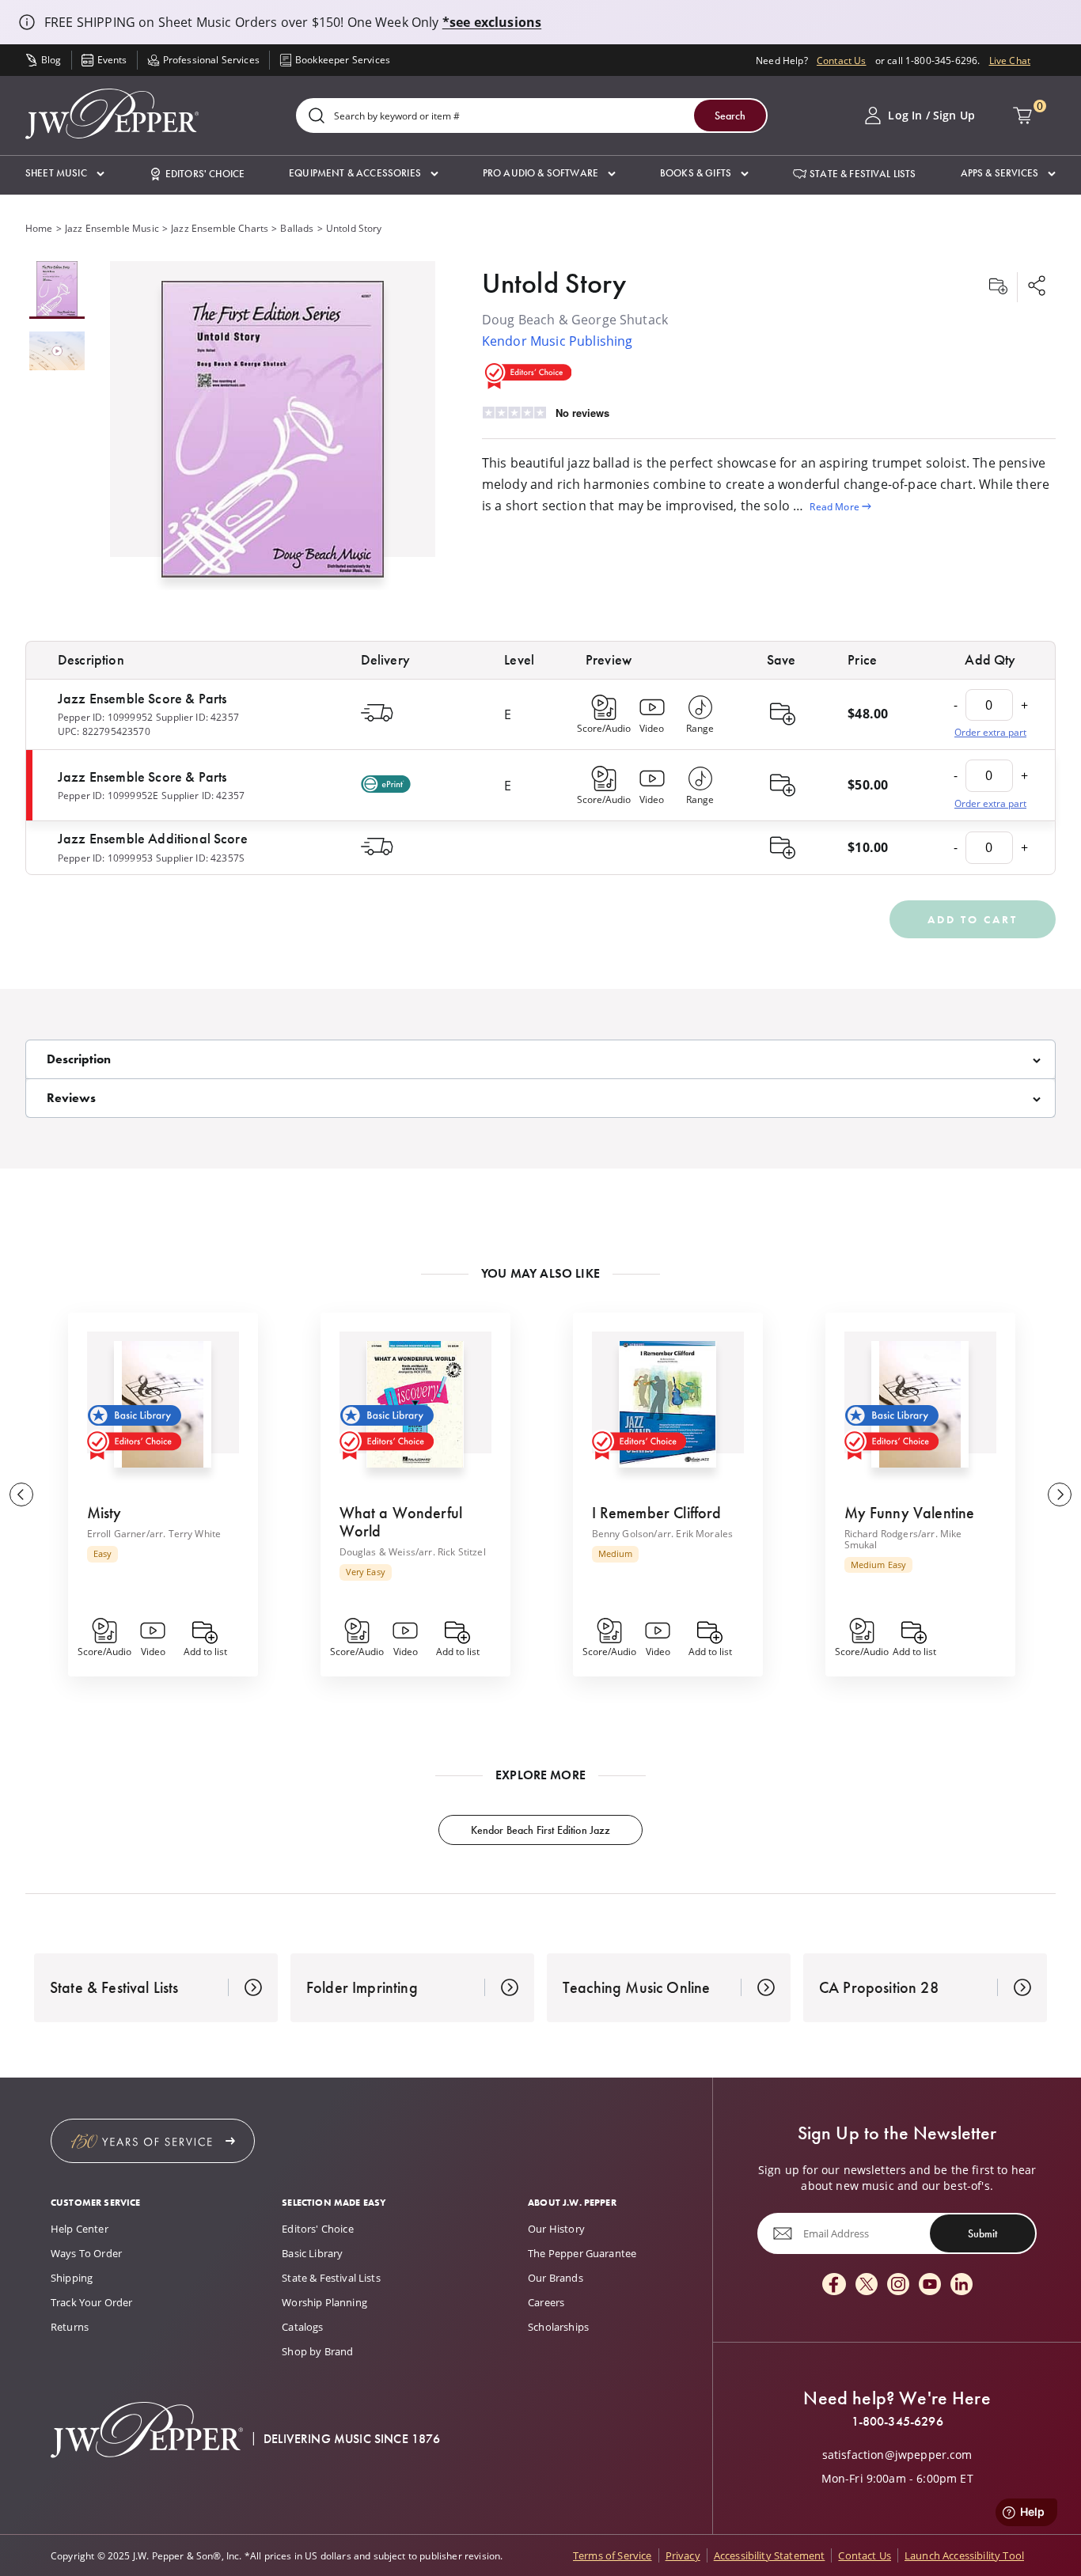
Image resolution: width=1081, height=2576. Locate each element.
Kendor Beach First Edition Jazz (541, 1830)
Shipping (72, 2278)
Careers (546, 2302)
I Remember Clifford (657, 1513)
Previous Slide (21, 1494)
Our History (556, 2229)
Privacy (683, 2555)
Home (39, 228)
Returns (70, 2327)
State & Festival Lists (331, 2278)
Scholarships (558, 2327)
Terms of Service (613, 2555)
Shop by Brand (317, 2351)
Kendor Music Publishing (558, 341)
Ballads (297, 228)
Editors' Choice (317, 2229)
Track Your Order (92, 2302)
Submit (982, 2233)
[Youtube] (930, 2285)
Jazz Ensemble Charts (220, 228)
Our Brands (556, 2278)
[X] (867, 2285)
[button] (65, 174)
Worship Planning (324, 2302)
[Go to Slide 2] (57, 352)
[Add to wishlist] (998, 287)
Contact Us (842, 60)
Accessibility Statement (770, 2555)
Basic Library (312, 2253)
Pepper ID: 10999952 (105, 717)
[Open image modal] (273, 435)
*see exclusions (492, 22)
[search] (317, 117)
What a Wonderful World (401, 1522)
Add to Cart (973, 919)
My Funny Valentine (910, 1513)
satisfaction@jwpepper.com (897, 2455)
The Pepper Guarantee (582, 2253)
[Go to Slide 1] (57, 290)
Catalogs (302, 2327)
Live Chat (1010, 60)
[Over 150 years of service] (153, 2141)
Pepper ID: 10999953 (105, 858)
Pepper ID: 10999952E (108, 795)
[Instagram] (898, 2285)
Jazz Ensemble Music (112, 228)
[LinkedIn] (962, 2285)
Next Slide (1060, 1494)
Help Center (80, 2229)
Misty (104, 1513)
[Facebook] (834, 2285)
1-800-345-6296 (897, 2422)
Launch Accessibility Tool (964, 2555)
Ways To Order (86, 2253)
